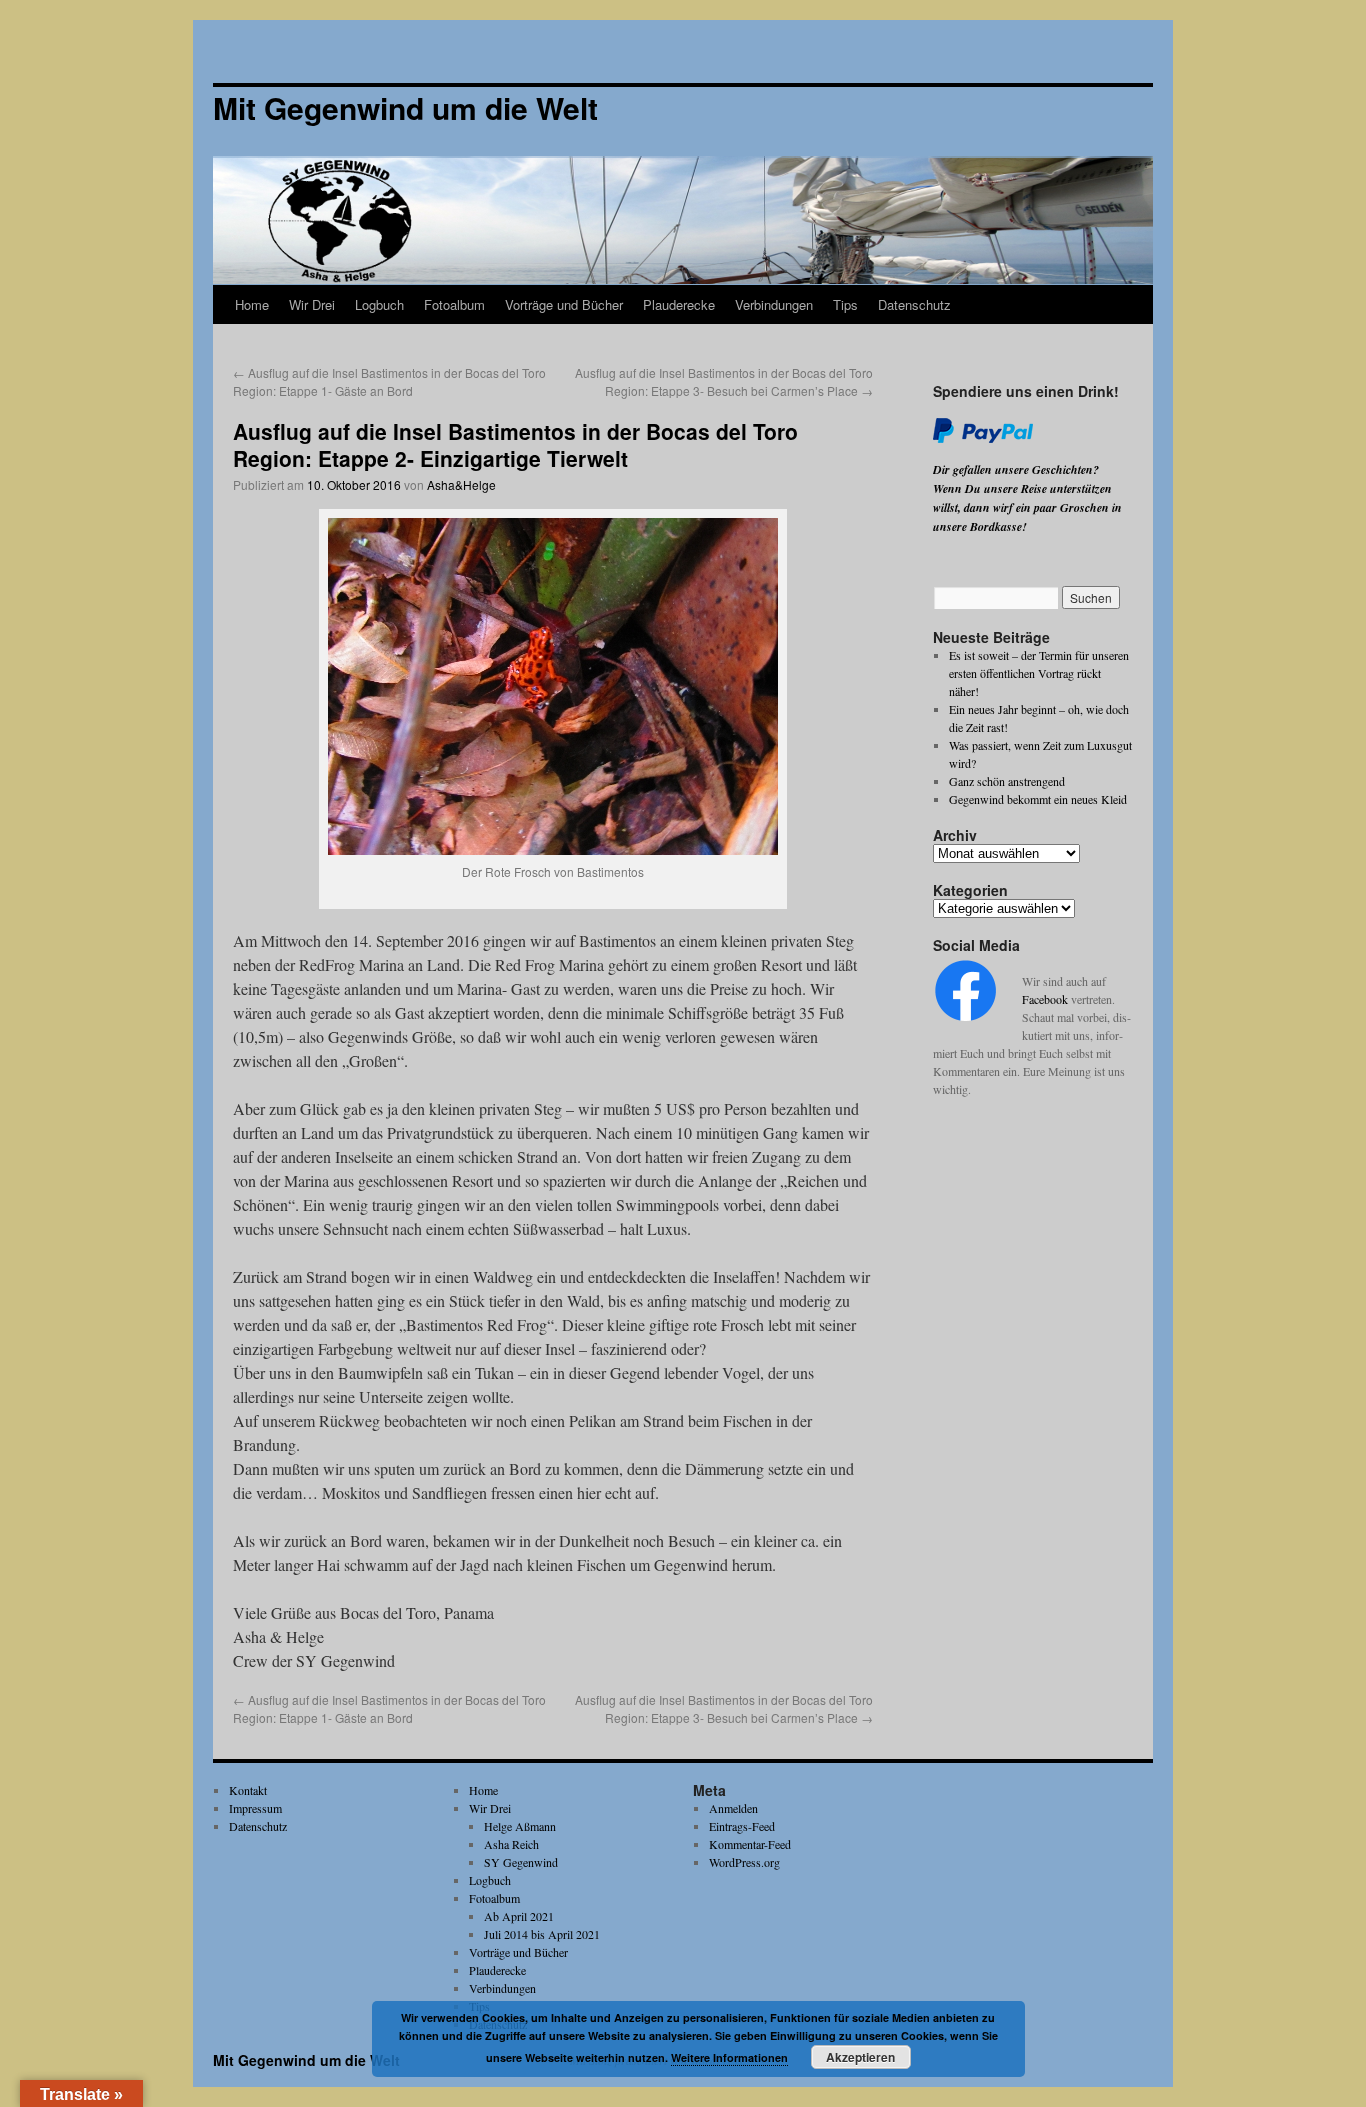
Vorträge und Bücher (564, 304)
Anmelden (733, 1808)
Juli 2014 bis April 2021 (542, 1934)
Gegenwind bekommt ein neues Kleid (1038, 799)
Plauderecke (679, 304)
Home (252, 304)
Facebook (1045, 999)
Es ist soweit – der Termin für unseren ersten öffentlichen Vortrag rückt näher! (1039, 673)
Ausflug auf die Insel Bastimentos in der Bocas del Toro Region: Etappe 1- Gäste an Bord (389, 381)
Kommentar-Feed (750, 1844)
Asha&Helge (461, 484)
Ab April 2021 (519, 1916)
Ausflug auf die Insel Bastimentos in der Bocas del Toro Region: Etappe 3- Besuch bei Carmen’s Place (724, 381)
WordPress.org (744, 1862)
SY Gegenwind (521, 1862)
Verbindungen (774, 304)
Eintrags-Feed (742, 1826)
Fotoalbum (454, 304)
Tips (845, 304)
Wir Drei (312, 304)
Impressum (255, 1808)
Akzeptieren (860, 2057)
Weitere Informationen (729, 2057)
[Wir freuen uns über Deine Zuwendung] (983, 439)
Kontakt (248, 1790)
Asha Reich (511, 1844)
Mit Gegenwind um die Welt (306, 2060)
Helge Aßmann (520, 1826)
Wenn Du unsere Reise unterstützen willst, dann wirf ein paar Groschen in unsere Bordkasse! (1027, 507)
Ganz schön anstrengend (1007, 781)
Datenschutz (914, 304)
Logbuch (379, 304)
